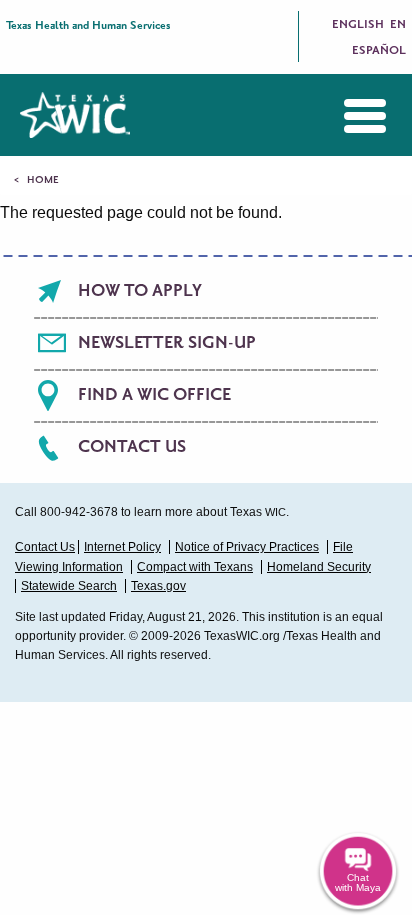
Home (43, 180)
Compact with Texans (195, 567)
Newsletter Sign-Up (167, 343)
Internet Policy (122, 547)
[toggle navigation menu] (350, 116)
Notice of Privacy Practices (247, 547)
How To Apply (140, 291)
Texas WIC (75, 115)
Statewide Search (69, 586)
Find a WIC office (154, 395)
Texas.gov (158, 586)
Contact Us (132, 447)
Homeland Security (319, 567)
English (358, 24)
